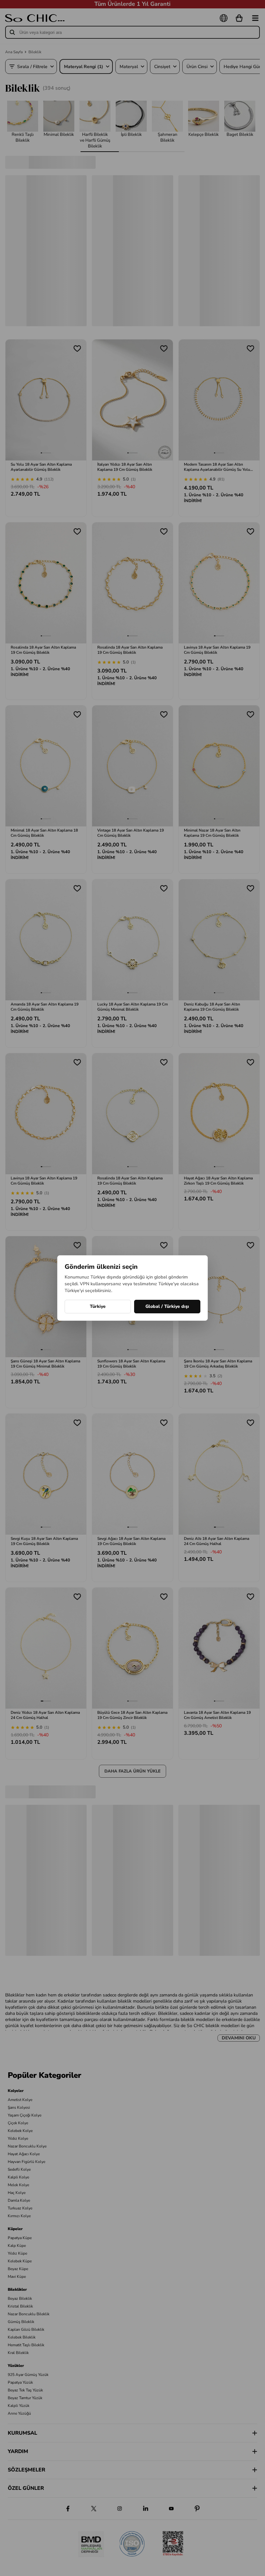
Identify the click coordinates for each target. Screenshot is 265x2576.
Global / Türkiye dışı (167, 1306)
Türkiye (98, 1306)
